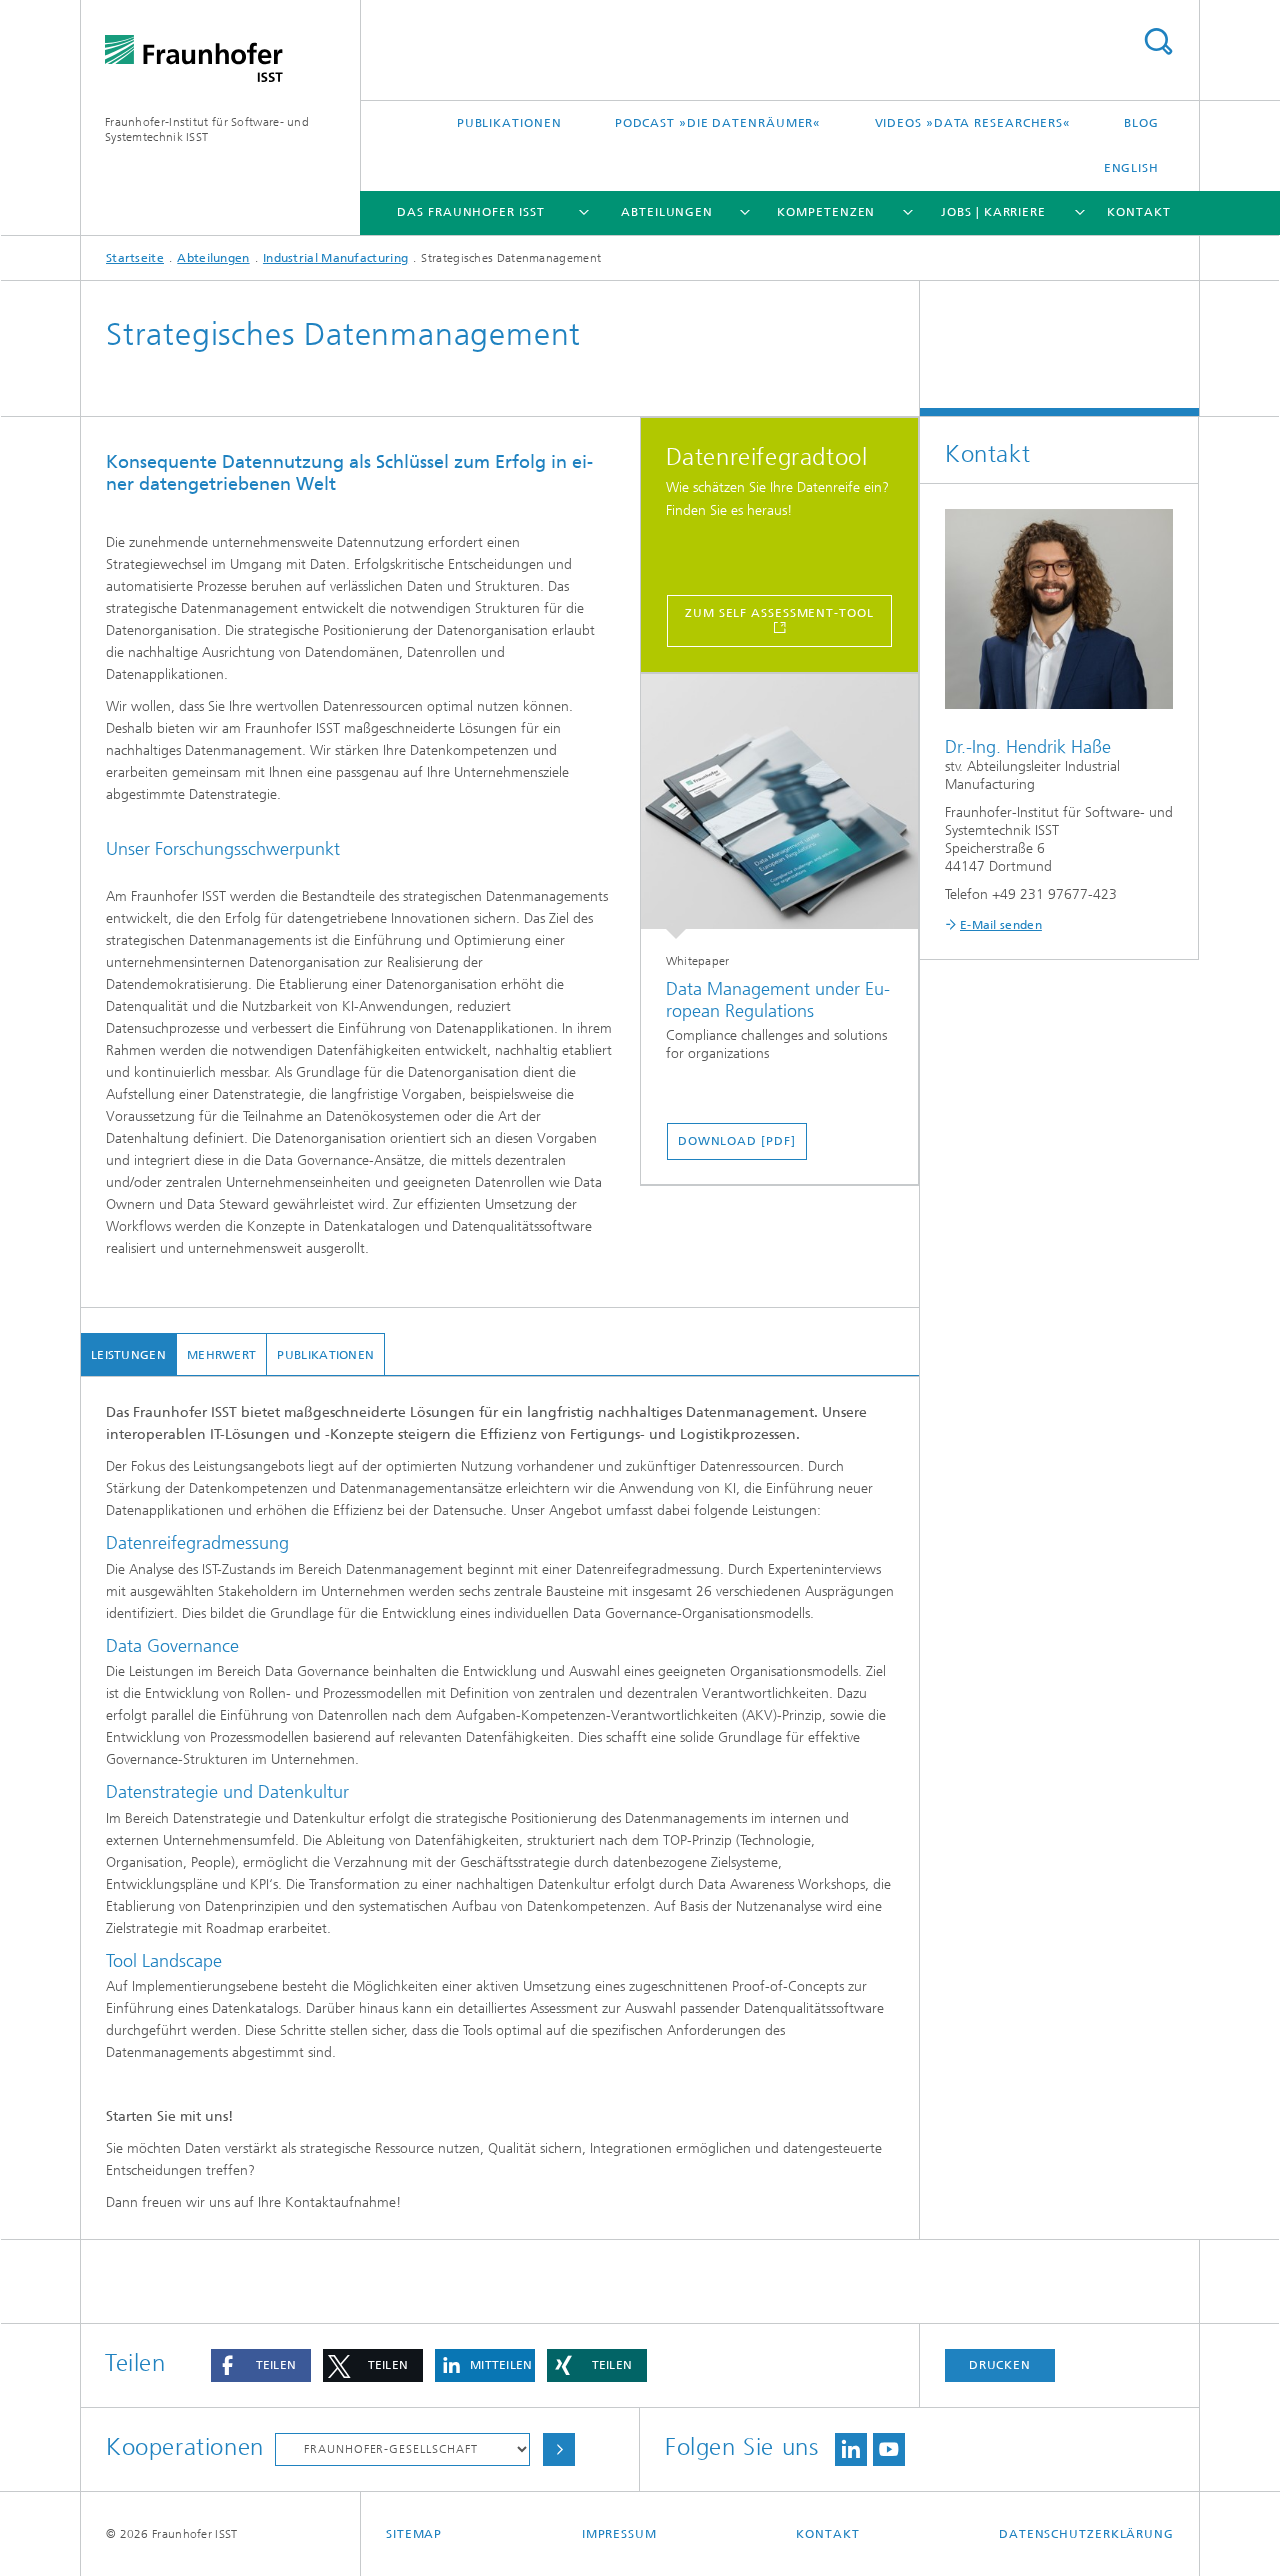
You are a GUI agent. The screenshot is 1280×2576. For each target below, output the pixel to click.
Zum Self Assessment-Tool (779, 613)
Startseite (135, 258)
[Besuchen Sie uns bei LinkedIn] (851, 2449)
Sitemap (414, 2534)
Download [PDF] (737, 1141)
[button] (261, 2365)
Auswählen (559, 2449)
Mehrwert (221, 1355)
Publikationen (509, 123)
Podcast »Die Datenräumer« (718, 123)
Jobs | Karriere (993, 212)
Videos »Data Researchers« (973, 123)
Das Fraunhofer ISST (470, 212)
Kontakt (1138, 212)
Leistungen (128, 1355)
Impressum (619, 2534)
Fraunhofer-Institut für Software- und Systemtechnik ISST (207, 129)
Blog (1141, 123)
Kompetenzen (826, 212)
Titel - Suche (1158, 41)
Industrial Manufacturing (335, 258)
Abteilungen (667, 212)
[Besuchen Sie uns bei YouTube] (889, 2449)
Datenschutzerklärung (1086, 2534)
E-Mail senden (1001, 925)
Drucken (1000, 2365)
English (1131, 168)
